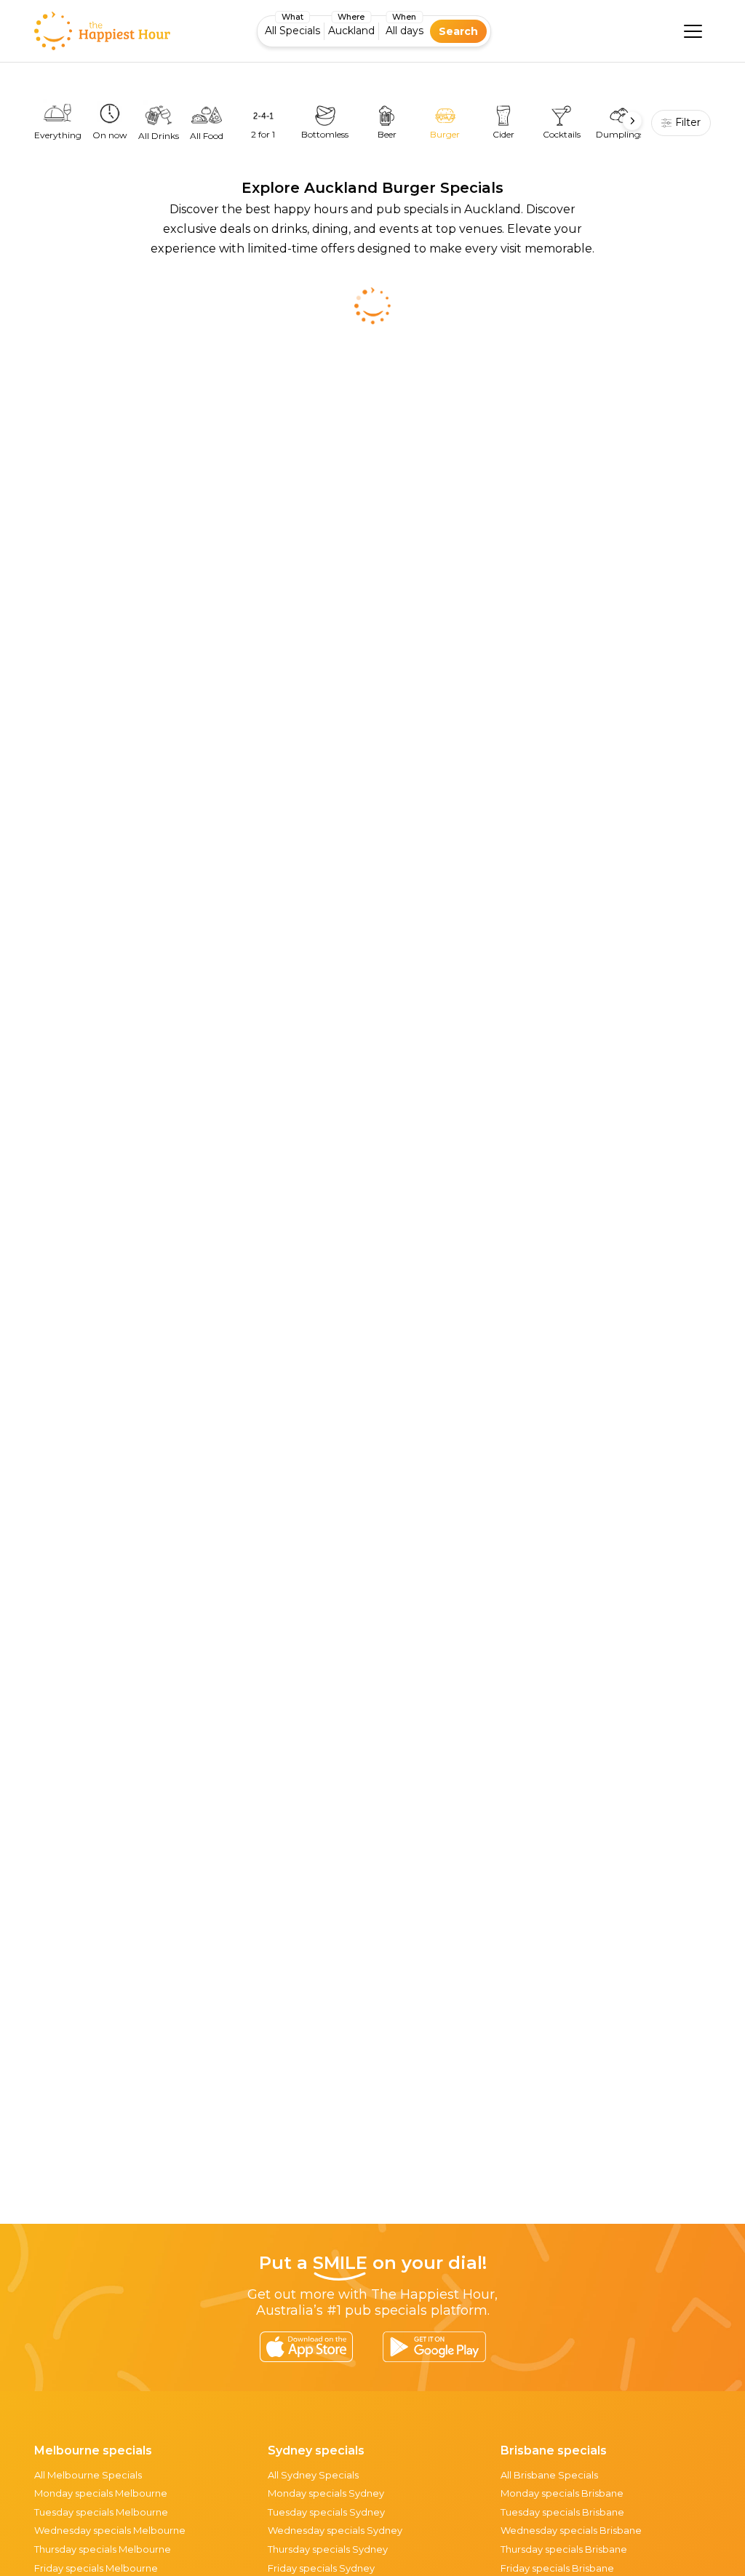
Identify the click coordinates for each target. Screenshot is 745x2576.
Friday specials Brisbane (557, 2568)
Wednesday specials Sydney (335, 2530)
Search (458, 31)
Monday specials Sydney (326, 2493)
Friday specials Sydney (321, 2568)
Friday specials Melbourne (96, 2568)
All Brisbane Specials (549, 2475)
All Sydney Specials (313, 2475)
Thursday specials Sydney (328, 2549)
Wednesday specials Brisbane (571, 2530)
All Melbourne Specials (88, 2475)
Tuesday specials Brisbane (562, 2512)
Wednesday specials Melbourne (110, 2530)
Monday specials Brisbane (562, 2493)
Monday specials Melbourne (101, 2493)
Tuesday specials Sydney (326, 2512)
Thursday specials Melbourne (103, 2549)
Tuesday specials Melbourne (101, 2512)
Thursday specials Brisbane (564, 2549)
